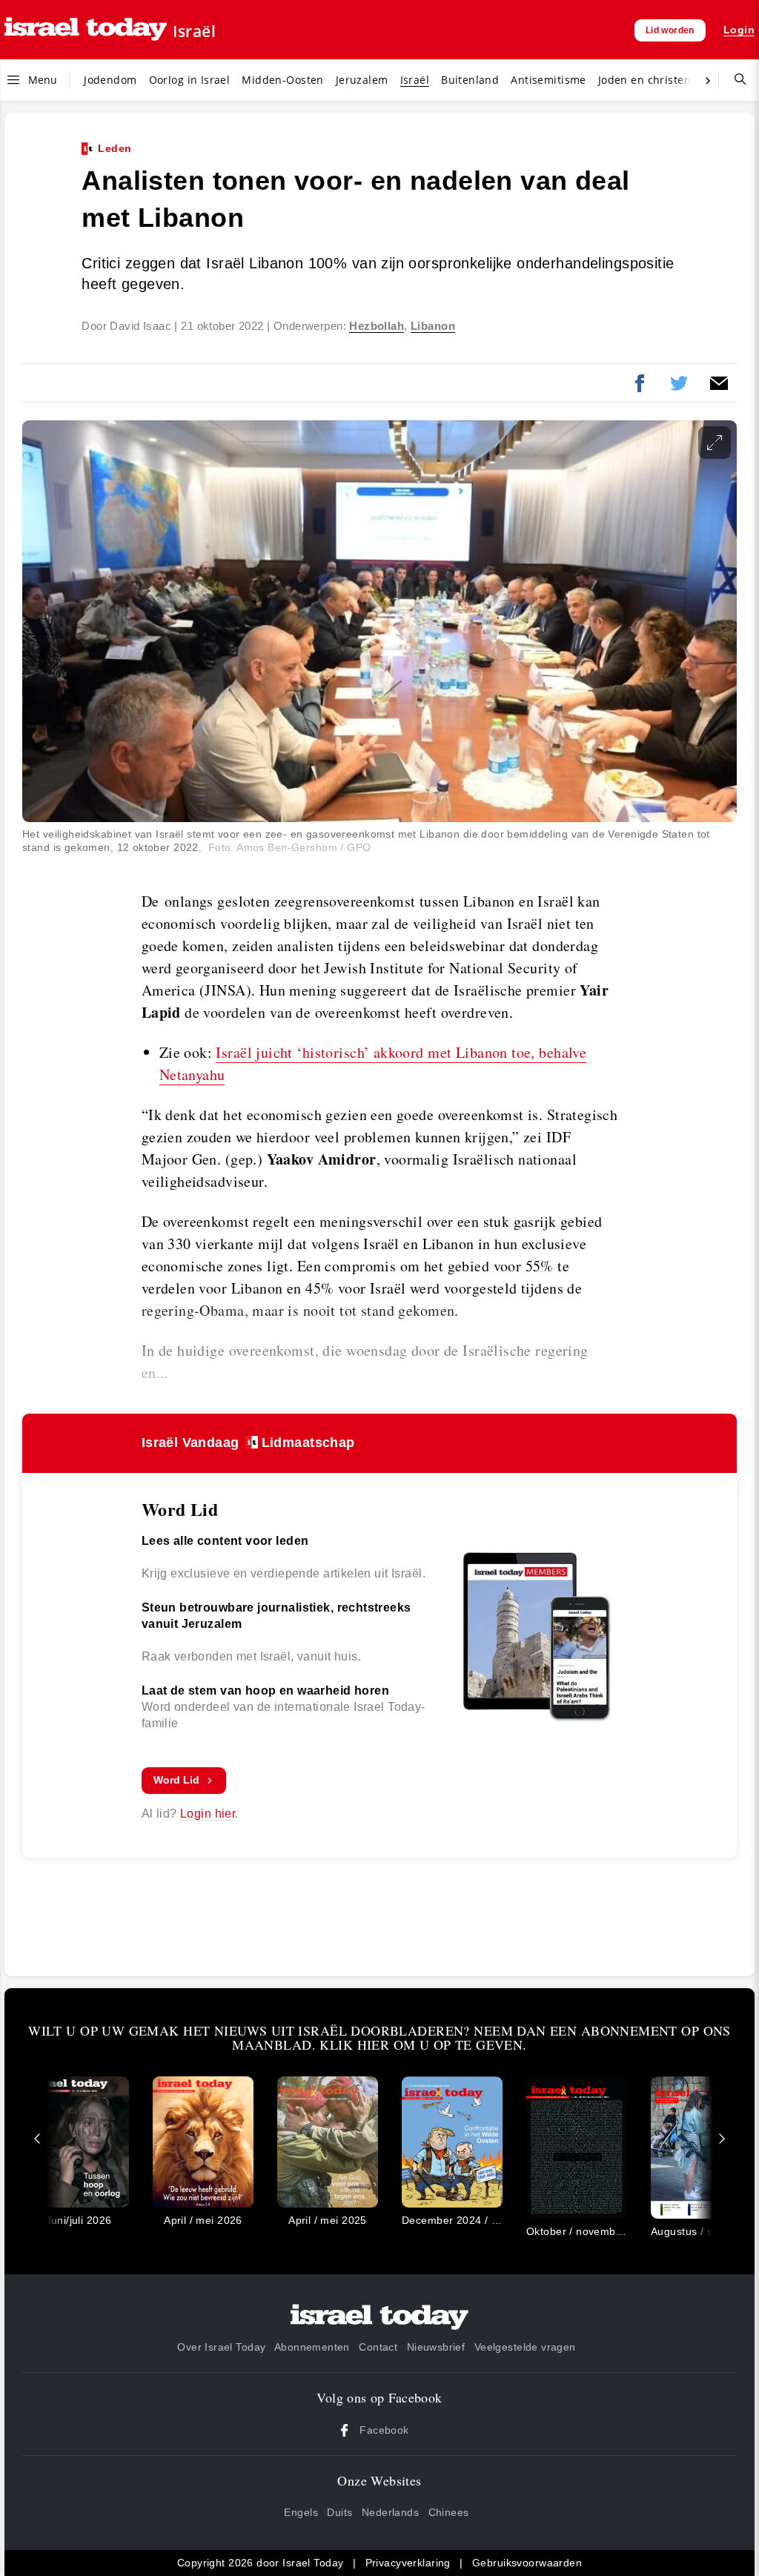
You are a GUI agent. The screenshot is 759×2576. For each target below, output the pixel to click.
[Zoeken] (735, 80)
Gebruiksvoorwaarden (527, 2563)
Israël (194, 31)
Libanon (433, 326)
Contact (378, 2347)
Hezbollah (377, 326)
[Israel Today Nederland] (86, 30)
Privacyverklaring (408, 2563)
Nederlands (390, 2512)
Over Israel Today (221, 2347)
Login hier (208, 1814)
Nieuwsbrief (436, 2347)
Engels (301, 2512)
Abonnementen (312, 2347)
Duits (339, 2512)
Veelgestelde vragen (525, 2347)
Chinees (449, 2512)
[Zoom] (715, 443)
